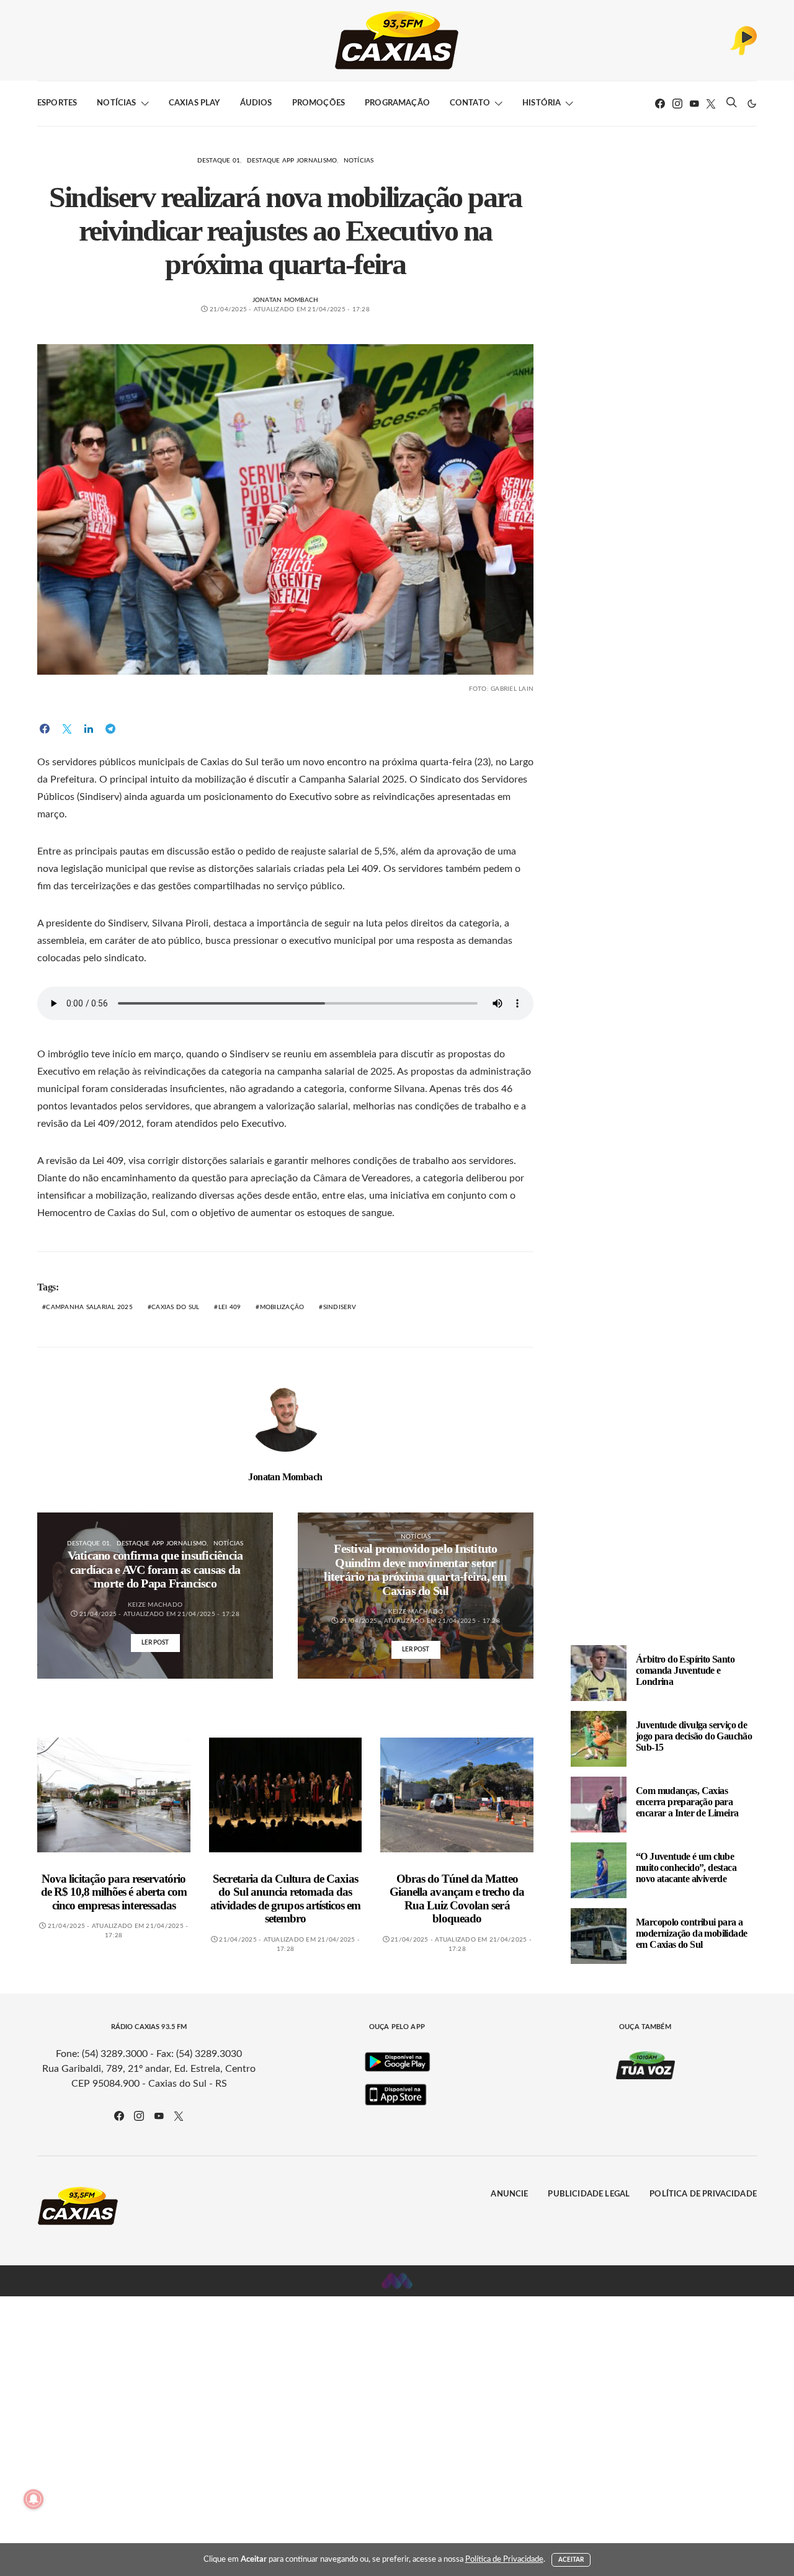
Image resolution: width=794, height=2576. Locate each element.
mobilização (282, 1307)
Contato (470, 103)
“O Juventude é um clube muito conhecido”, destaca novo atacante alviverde (686, 1868)
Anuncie (509, 2194)
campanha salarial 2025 (89, 1307)
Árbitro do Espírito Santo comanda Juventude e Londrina (685, 1670)
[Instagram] (677, 104)
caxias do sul (175, 1307)
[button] (752, 104)
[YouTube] (694, 104)
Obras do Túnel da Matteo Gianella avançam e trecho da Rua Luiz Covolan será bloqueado (457, 1899)
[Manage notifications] (33, 2499)
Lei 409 (230, 1307)
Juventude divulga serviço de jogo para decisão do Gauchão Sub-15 (694, 1736)
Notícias (116, 103)
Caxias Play (194, 103)
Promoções (319, 103)
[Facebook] (660, 104)
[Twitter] (711, 104)
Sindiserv (340, 1307)
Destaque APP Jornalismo (292, 161)
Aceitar (571, 2560)
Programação (397, 103)
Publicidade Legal (589, 2194)
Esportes (57, 103)
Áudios (256, 103)
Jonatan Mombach (286, 300)
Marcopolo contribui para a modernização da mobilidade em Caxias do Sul (691, 1933)
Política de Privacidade (703, 2194)
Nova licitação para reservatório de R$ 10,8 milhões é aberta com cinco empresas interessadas (114, 1892)
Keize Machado (155, 1605)
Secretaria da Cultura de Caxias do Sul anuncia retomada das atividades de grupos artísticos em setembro (285, 1899)
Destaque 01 (219, 161)
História (542, 103)
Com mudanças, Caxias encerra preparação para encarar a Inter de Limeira (687, 1802)
